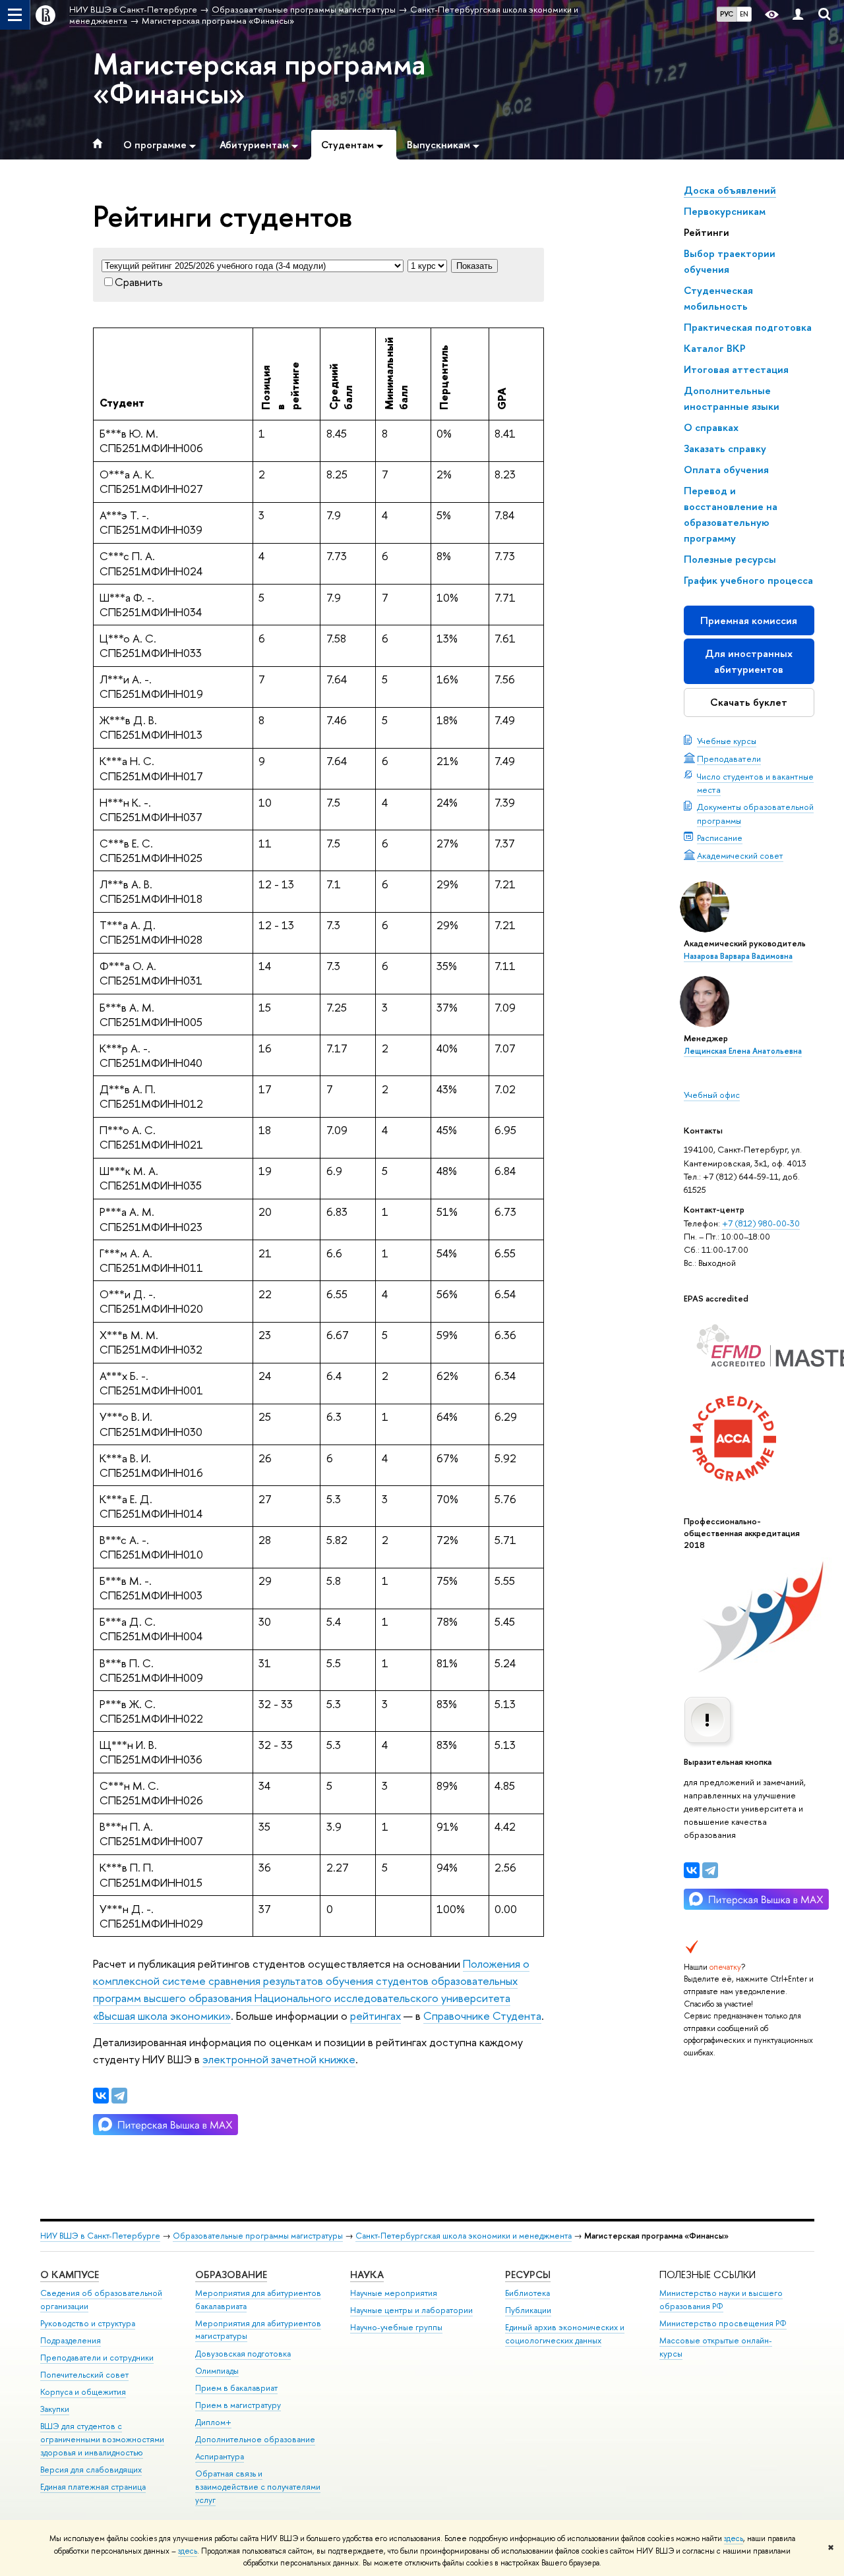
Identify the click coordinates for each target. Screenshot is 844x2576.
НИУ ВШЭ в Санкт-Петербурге (100, 2236)
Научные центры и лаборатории (411, 2310)
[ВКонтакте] (692, 1870)
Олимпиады (217, 2371)
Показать (474, 266)
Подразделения (71, 2340)
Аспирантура (220, 2456)
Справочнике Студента (482, 2016)
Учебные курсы (727, 741)
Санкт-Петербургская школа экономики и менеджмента (464, 2236)
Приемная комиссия (749, 620)
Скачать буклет (749, 702)
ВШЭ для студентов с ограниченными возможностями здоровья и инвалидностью (102, 2439)
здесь (734, 2538)
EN (744, 14)
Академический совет (740, 855)
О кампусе (70, 2275)
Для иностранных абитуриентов (749, 661)
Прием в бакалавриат (236, 2388)
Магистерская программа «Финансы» (259, 78)
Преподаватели (729, 758)
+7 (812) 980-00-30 (761, 1223)
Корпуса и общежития (83, 2392)
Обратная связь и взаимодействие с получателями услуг (258, 2487)
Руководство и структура (88, 2323)
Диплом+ (213, 2422)
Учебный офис (712, 1095)
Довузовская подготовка (243, 2354)
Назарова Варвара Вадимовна (738, 956)
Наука (367, 2275)
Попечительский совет (84, 2375)
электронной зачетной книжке (279, 2059)
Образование (231, 2275)
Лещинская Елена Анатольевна (743, 1051)
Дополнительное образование (255, 2439)
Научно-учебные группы (396, 2327)
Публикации (528, 2310)
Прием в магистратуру (238, 2405)
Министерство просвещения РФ (723, 2323)
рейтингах (376, 2016)
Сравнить (139, 282)
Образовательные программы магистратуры (258, 2236)
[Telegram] (710, 1870)
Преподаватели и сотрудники (97, 2358)
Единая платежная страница (93, 2487)
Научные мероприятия (394, 2293)
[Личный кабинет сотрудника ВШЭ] (798, 15)
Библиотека (527, 2293)
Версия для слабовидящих (91, 2470)
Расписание (720, 838)
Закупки (55, 2409)
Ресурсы (528, 2275)
